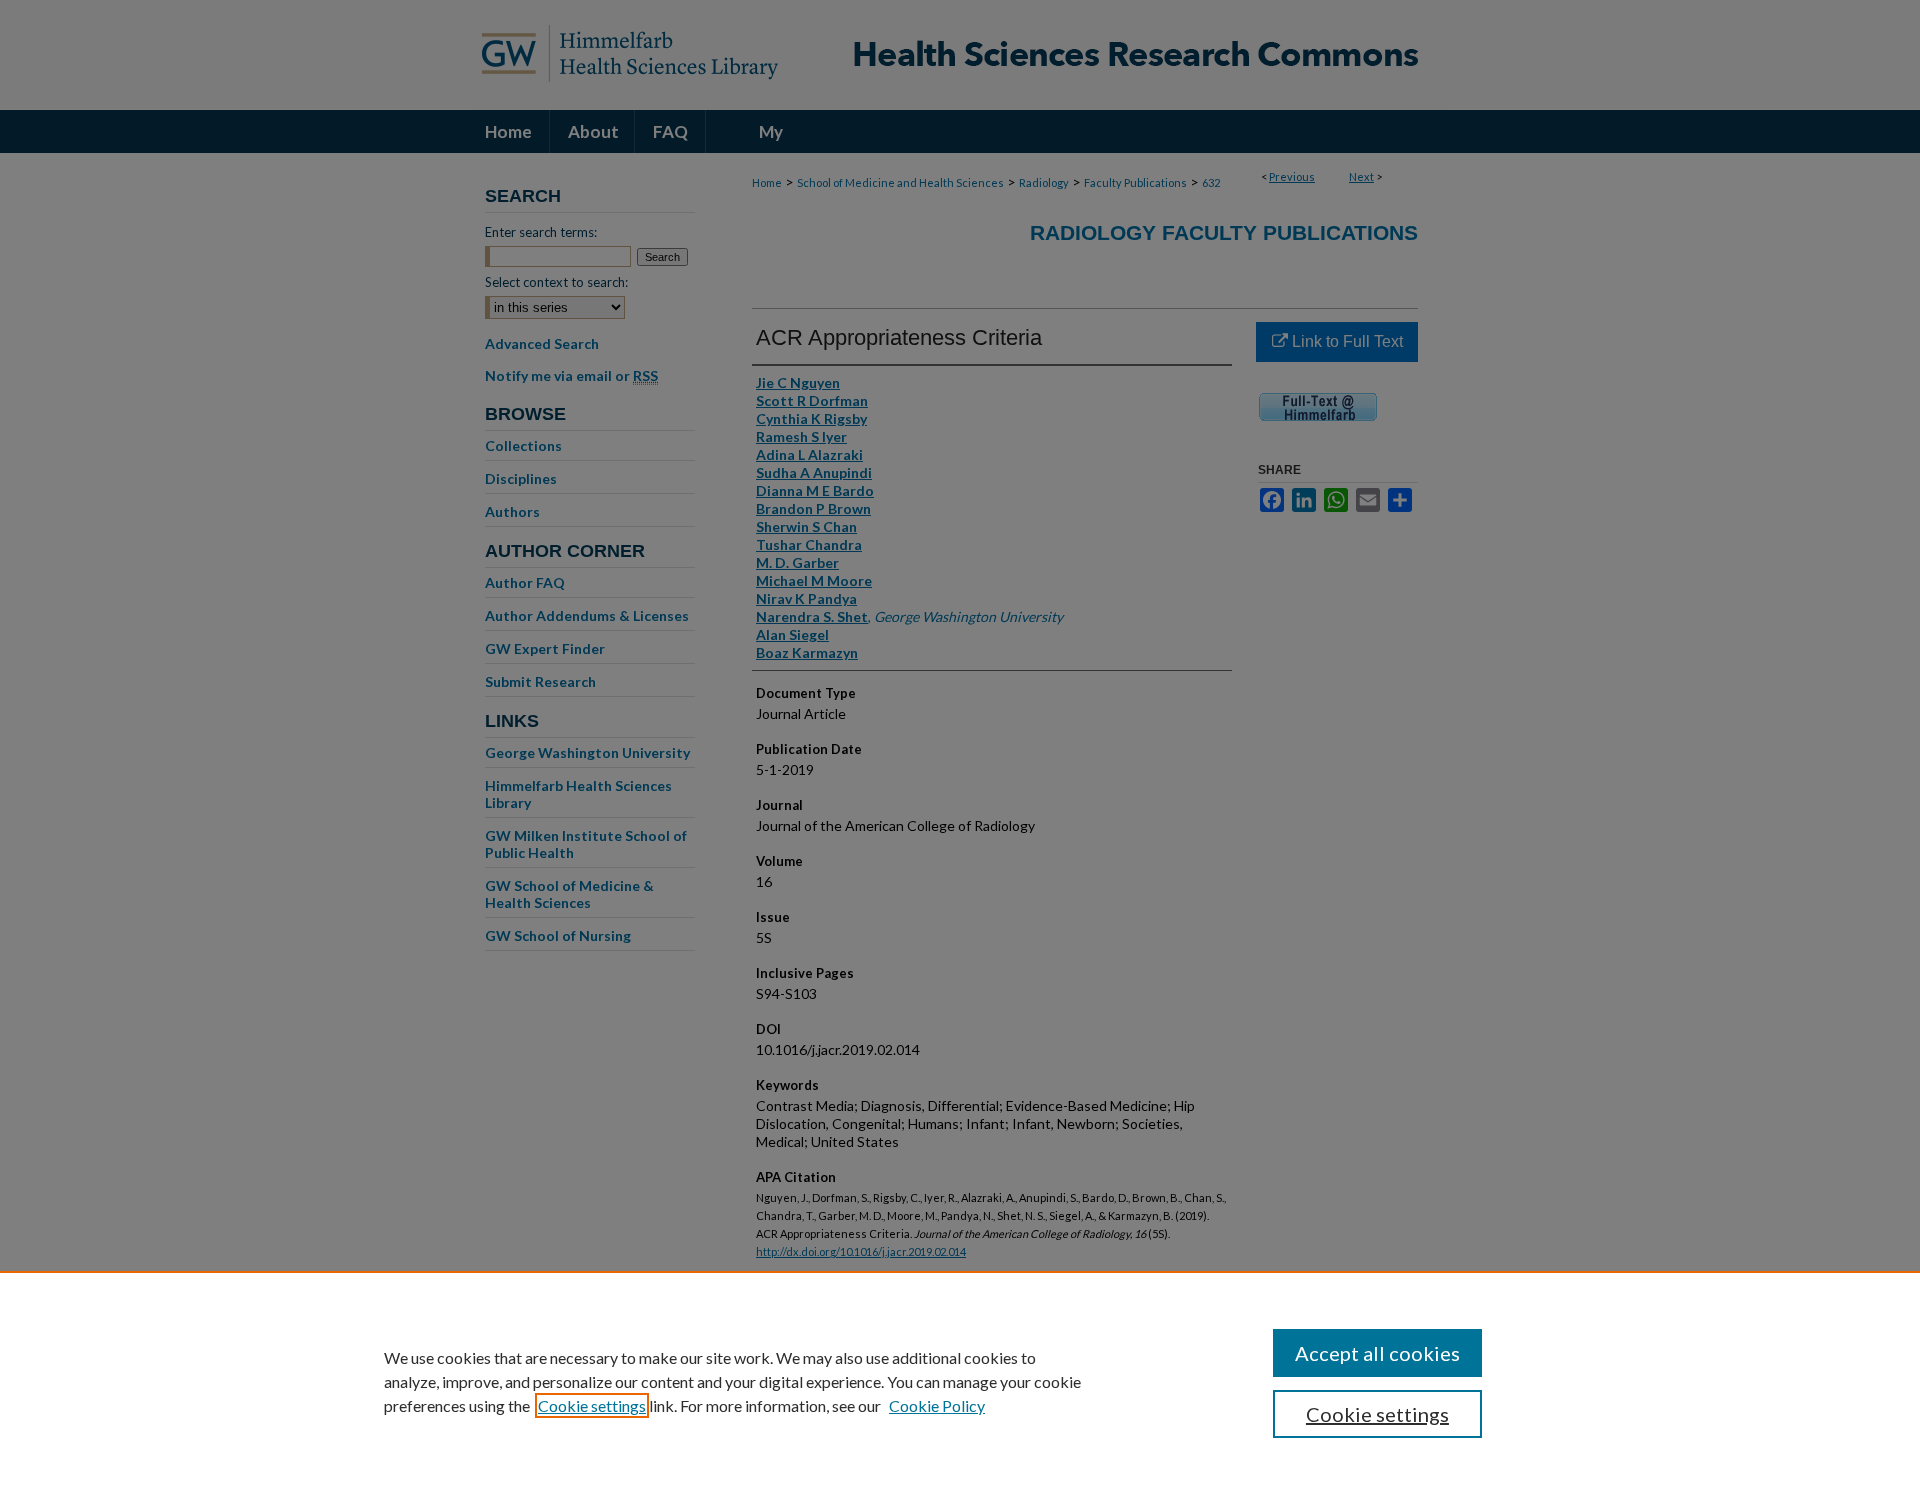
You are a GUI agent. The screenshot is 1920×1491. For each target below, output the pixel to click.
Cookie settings (592, 1405)
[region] (960, 1381)
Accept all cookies (1377, 1353)
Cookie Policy (937, 1405)
